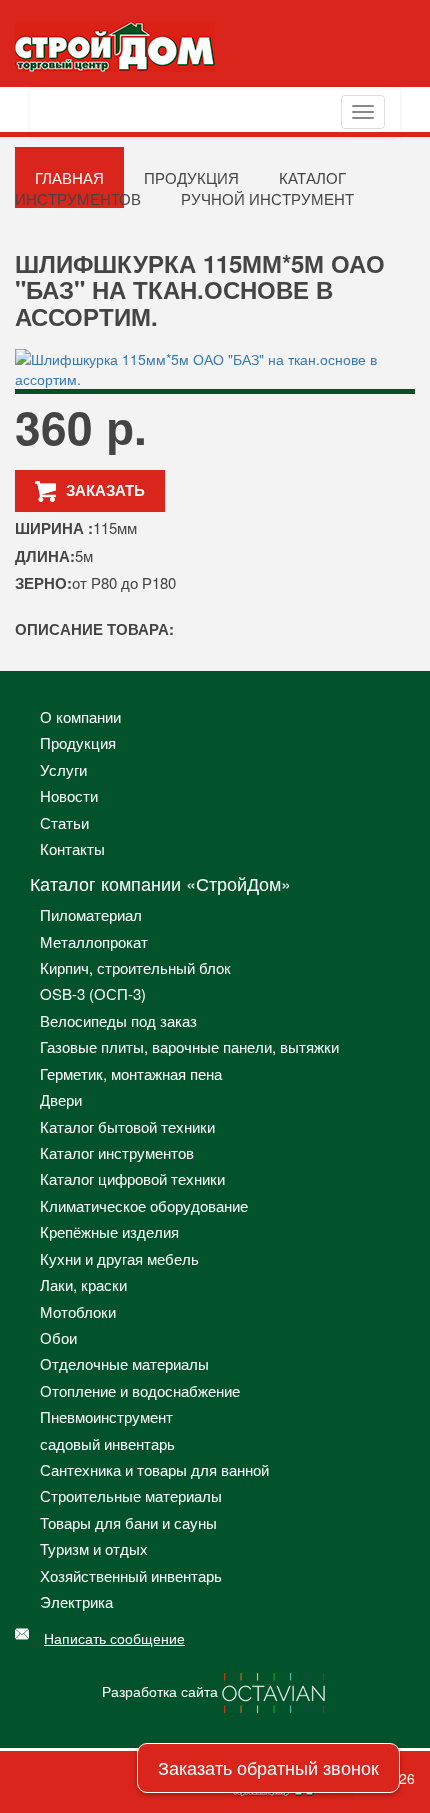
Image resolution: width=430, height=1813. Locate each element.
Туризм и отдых (94, 1548)
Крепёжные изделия (109, 1231)
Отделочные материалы (124, 1363)
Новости (69, 795)
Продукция (78, 742)
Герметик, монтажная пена (131, 1073)
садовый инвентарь (107, 1443)
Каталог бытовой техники (127, 1126)
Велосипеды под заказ (118, 1020)
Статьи (64, 822)
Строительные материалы (131, 1495)
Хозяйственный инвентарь (131, 1575)
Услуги (63, 769)
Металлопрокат (94, 941)
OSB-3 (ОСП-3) (93, 993)
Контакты (72, 848)
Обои (58, 1337)
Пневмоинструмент (106, 1416)
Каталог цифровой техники (132, 1178)
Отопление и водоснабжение (140, 1390)
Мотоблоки (78, 1311)
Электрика (76, 1601)
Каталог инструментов (117, 1152)
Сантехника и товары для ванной (154, 1469)
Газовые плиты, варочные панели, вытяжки (189, 1046)
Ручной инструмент (267, 198)
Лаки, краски (83, 1284)
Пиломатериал (91, 914)
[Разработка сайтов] (275, 1690)
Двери (61, 1099)
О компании (80, 716)
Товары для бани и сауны (128, 1522)
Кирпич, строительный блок (135, 967)
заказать (105, 490)
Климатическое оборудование (144, 1205)
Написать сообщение (114, 1638)
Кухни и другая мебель (119, 1258)
